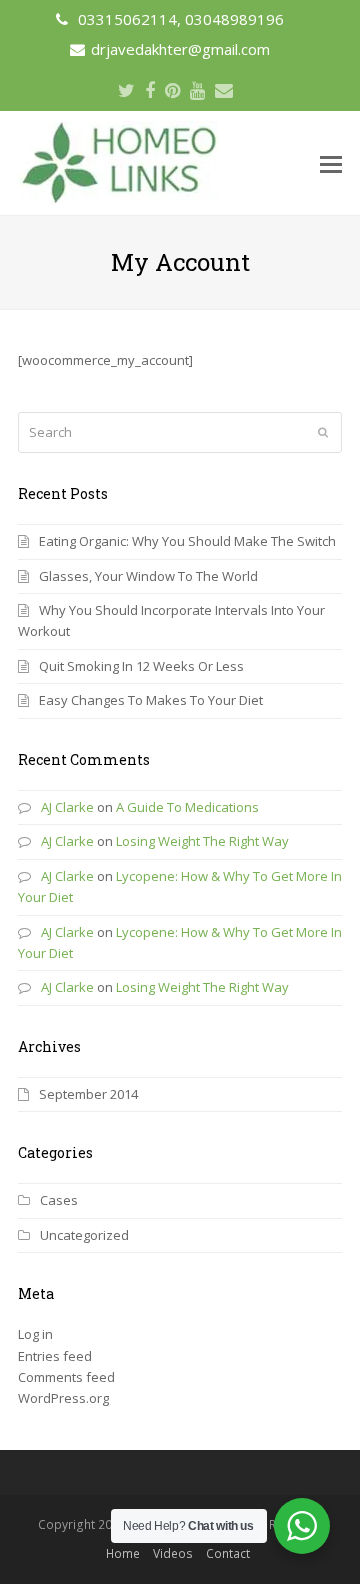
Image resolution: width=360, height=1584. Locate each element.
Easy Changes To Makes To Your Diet (151, 700)
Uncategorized (84, 1235)
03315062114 (127, 19)
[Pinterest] (172, 90)
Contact (228, 1553)
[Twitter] (126, 90)
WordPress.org (63, 1398)
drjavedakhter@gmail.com (180, 49)
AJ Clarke (67, 807)
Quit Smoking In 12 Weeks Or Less (141, 666)
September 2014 (88, 1094)
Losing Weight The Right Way (202, 841)
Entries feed (55, 1356)
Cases (59, 1200)
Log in (35, 1334)
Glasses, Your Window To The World (148, 576)
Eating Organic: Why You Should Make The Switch (187, 541)
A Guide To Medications (187, 807)
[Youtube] (197, 90)
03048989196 (234, 19)
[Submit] (323, 432)
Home (123, 1553)
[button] (331, 163)
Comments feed (66, 1377)
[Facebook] (150, 90)
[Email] (224, 90)
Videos (173, 1553)
